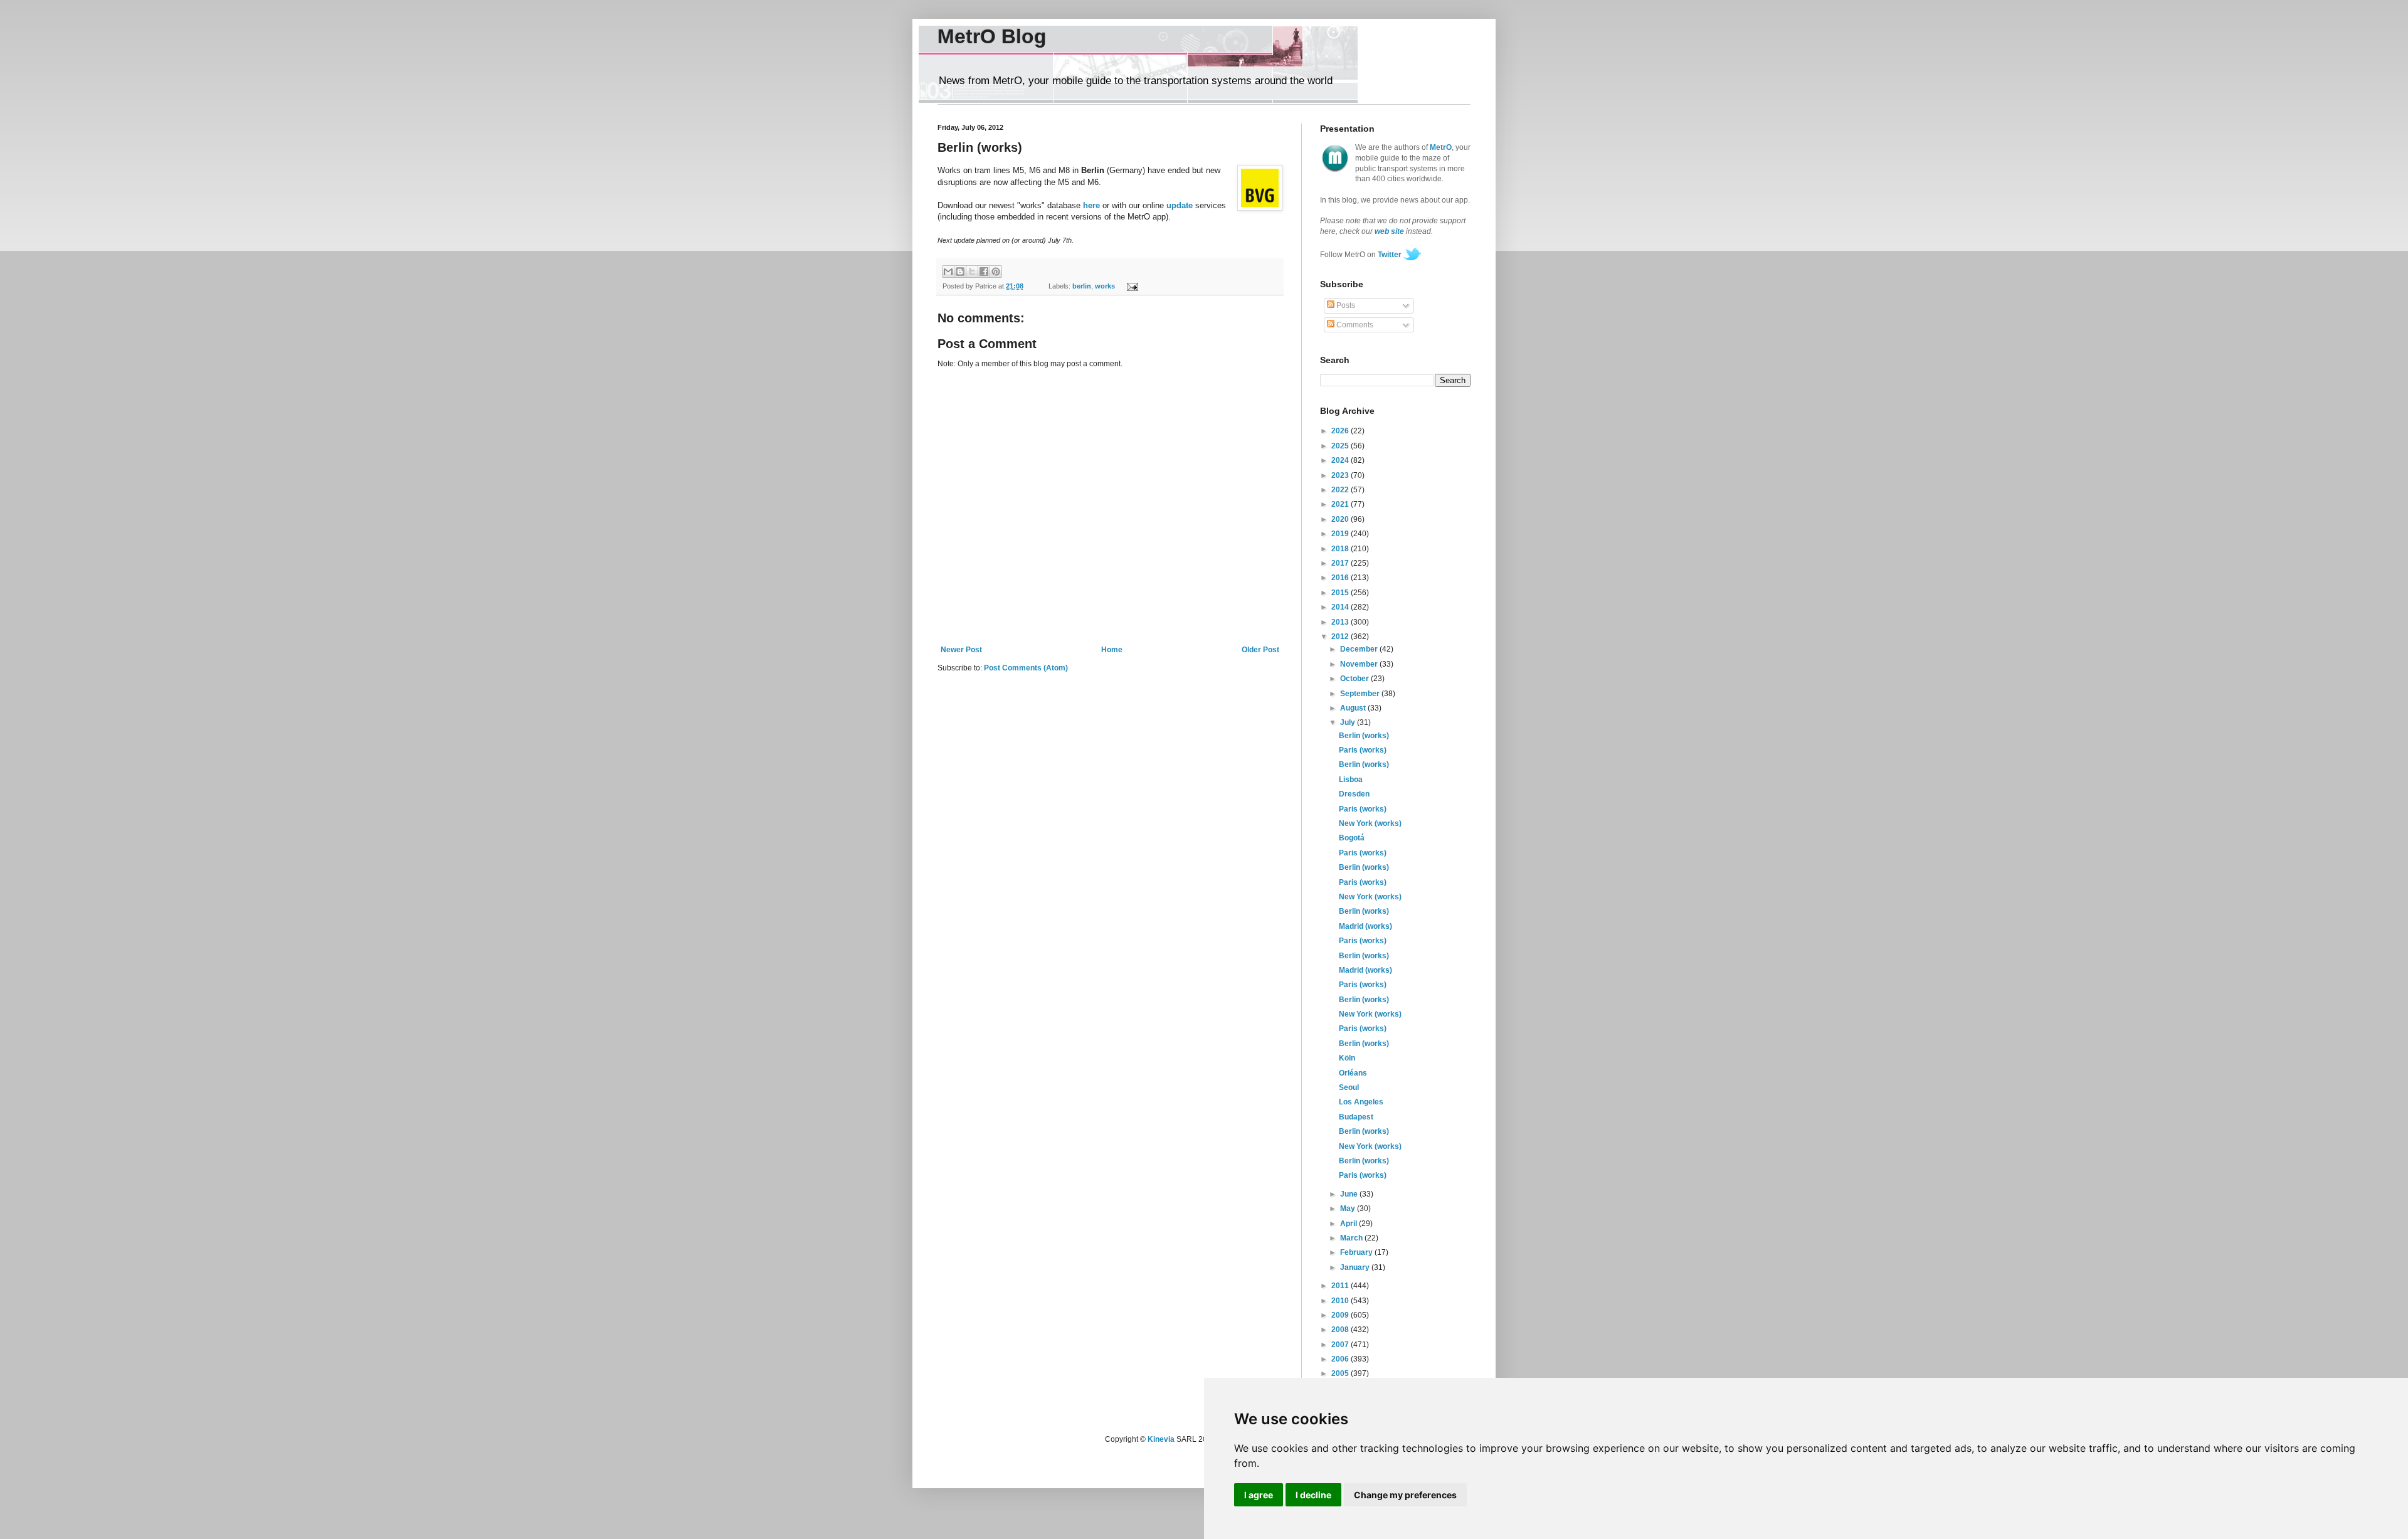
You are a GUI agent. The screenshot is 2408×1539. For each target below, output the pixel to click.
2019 (1341, 534)
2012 (1341, 637)
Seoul (1349, 1087)
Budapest (1356, 1117)
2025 (1341, 446)
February (1357, 1252)
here (1091, 205)
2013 (1341, 622)
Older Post (1260, 650)
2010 (1341, 1301)
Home (1112, 650)
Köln (1347, 1058)
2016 (1341, 578)
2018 (1341, 549)
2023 (1341, 475)
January (1356, 1267)
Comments (1354, 325)
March (1352, 1238)
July (1349, 722)
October (1355, 679)
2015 (1341, 593)
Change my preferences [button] (1405, 1495)
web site (1389, 231)
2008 (1341, 1330)
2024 (1341, 460)
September (1361, 694)
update (1180, 205)
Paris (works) (1363, 750)
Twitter (1390, 255)
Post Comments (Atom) (1026, 668)
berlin (1082, 286)
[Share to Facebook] (984, 272)
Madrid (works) (1365, 926)
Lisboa (1351, 780)
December (1360, 649)
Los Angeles (1361, 1102)
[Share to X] (972, 272)
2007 (1341, 1345)
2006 (1341, 1359)
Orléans (1353, 1073)
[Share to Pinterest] (996, 272)
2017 (1341, 563)
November (1360, 664)
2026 (1341, 431)
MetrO (1441, 147)
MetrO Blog (992, 36)
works (1105, 286)
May (1349, 1208)
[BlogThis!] (960, 272)
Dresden (1354, 794)
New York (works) (1370, 823)
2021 (1341, 504)
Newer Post (961, 650)
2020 (1341, 519)
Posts (1345, 305)
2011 (1341, 1286)
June (1350, 1194)
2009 (1341, 1315)
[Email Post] (1130, 286)
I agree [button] (1259, 1495)
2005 (1341, 1373)
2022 (1341, 490)
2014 (1341, 607)
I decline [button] (1313, 1495)
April (1349, 1224)
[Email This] (948, 272)
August (1354, 708)
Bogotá (1352, 838)
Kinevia (1161, 1439)
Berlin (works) (1364, 736)
